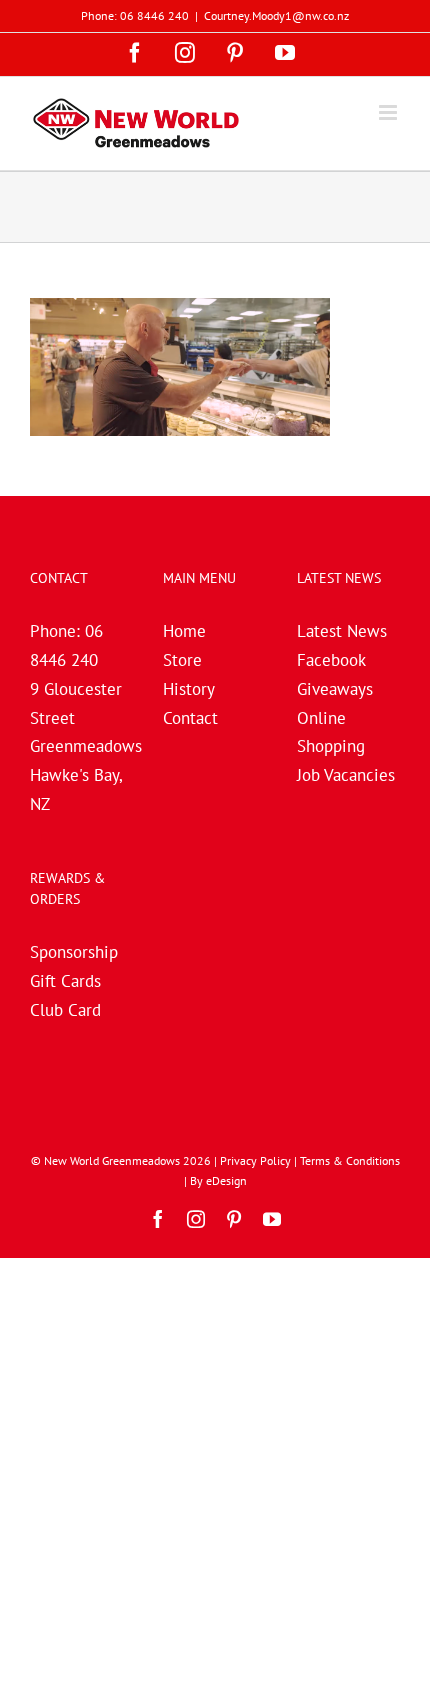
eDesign (226, 1180)
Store (182, 660)
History (189, 689)
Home (184, 631)
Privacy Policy (255, 1160)
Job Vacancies (346, 775)
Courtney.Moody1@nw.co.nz (276, 15)
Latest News (342, 631)
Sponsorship (74, 952)
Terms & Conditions (350, 1160)
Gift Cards (65, 981)
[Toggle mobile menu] (389, 112)
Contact (190, 718)
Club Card (65, 1010)
